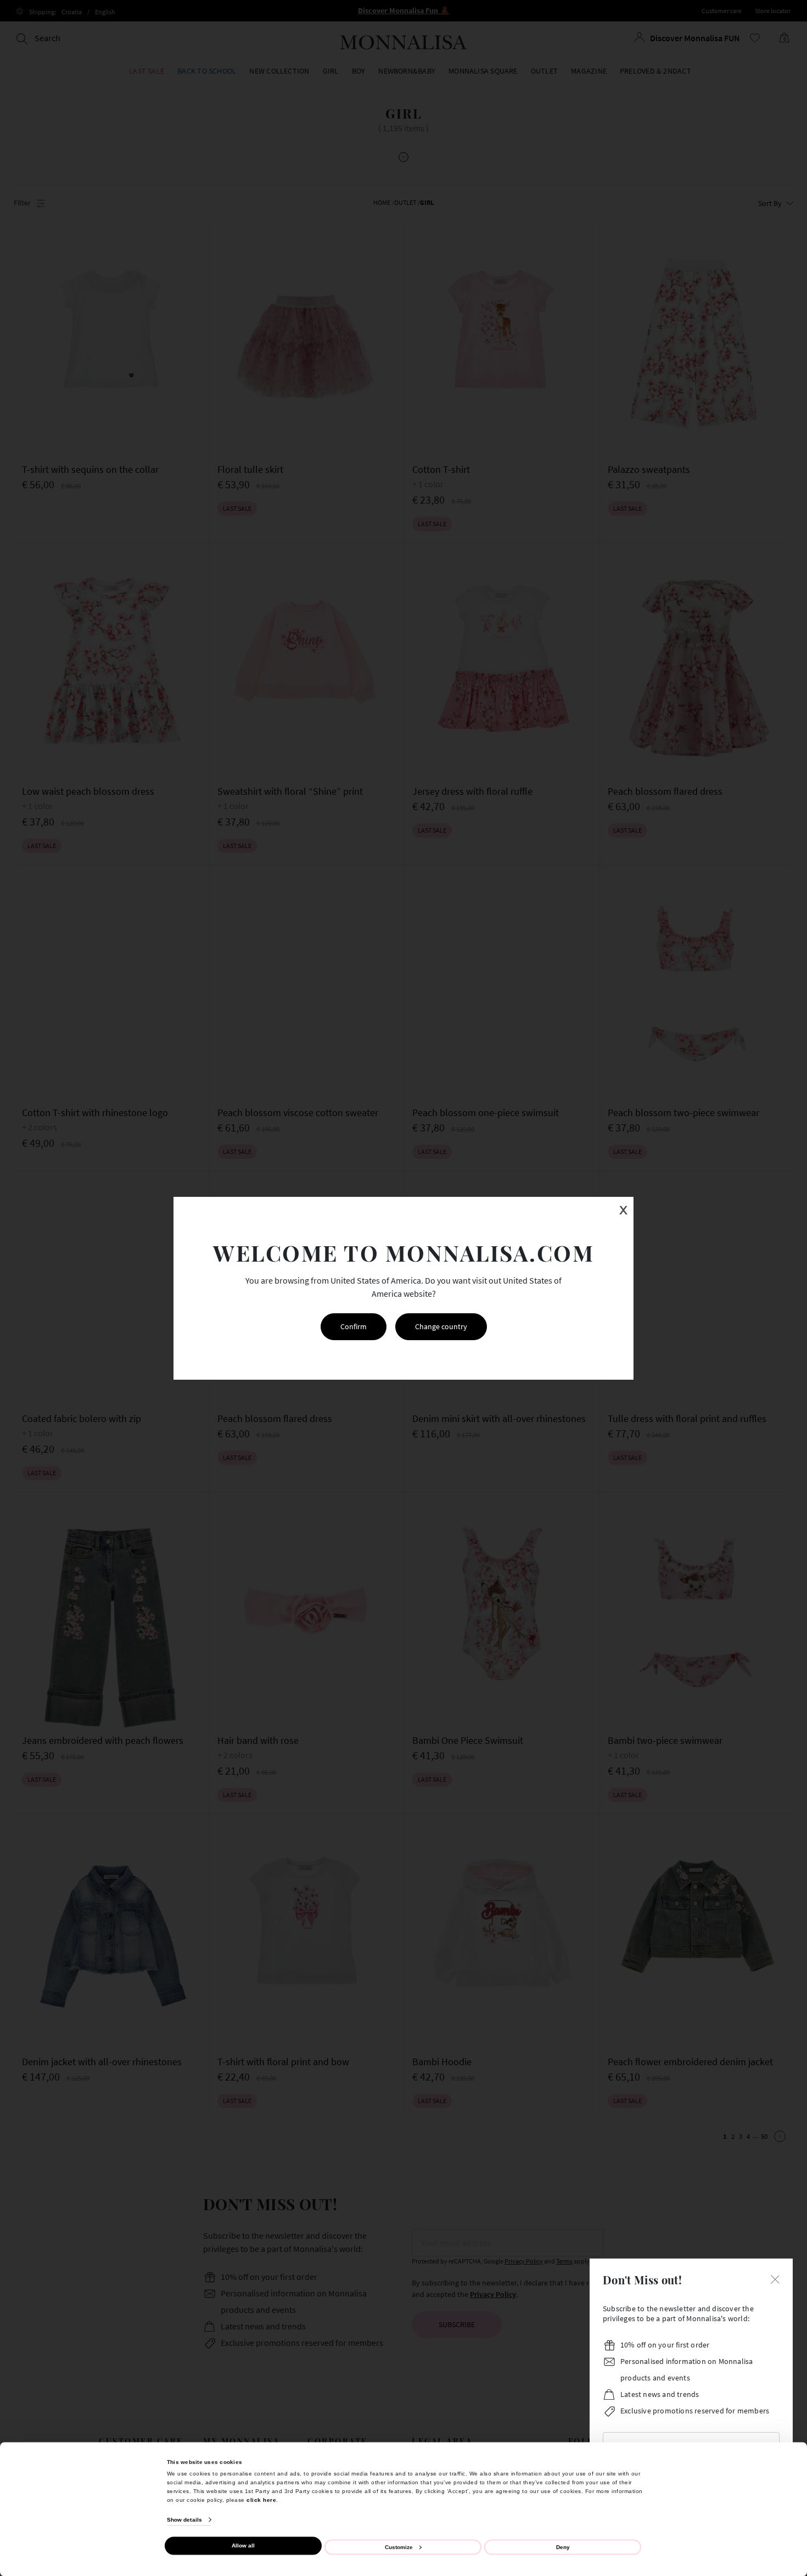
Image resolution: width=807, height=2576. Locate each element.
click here (261, 2499)
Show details (184, 2520)
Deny (563, 2547)
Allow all (243, 2546)
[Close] (775, 2278)
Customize (399, 2547)
